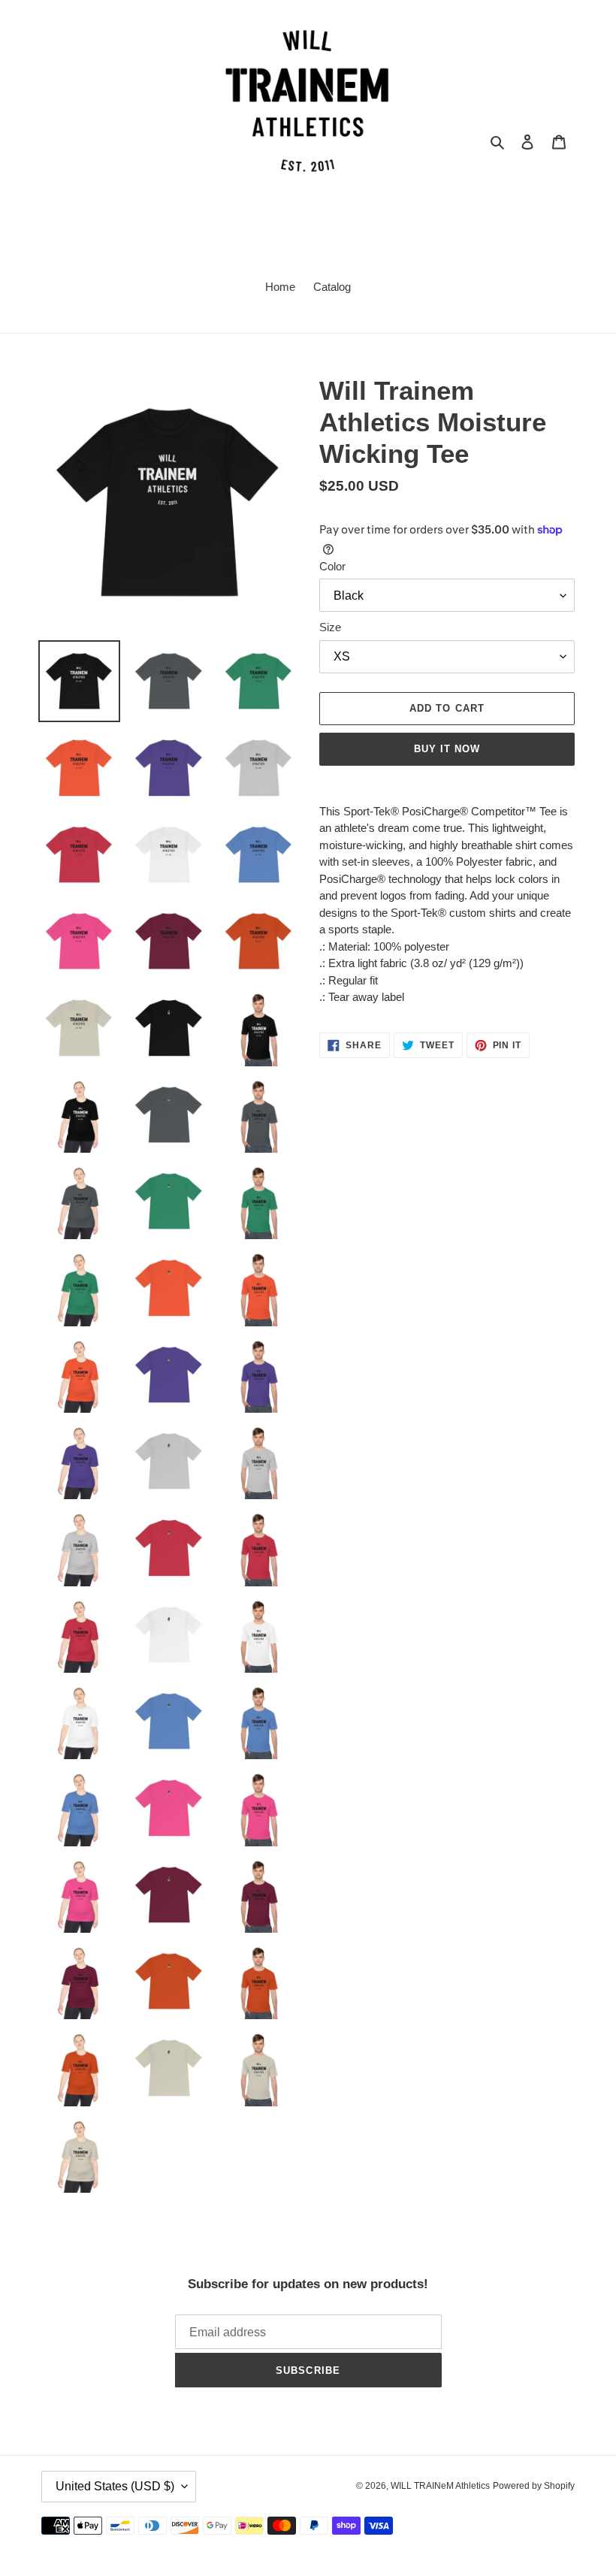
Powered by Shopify (534, 2486)
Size (330, 627)
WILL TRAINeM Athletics (440, 2486)
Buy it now (447, 749)
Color (332, 566)
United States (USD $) (115, 2486)
